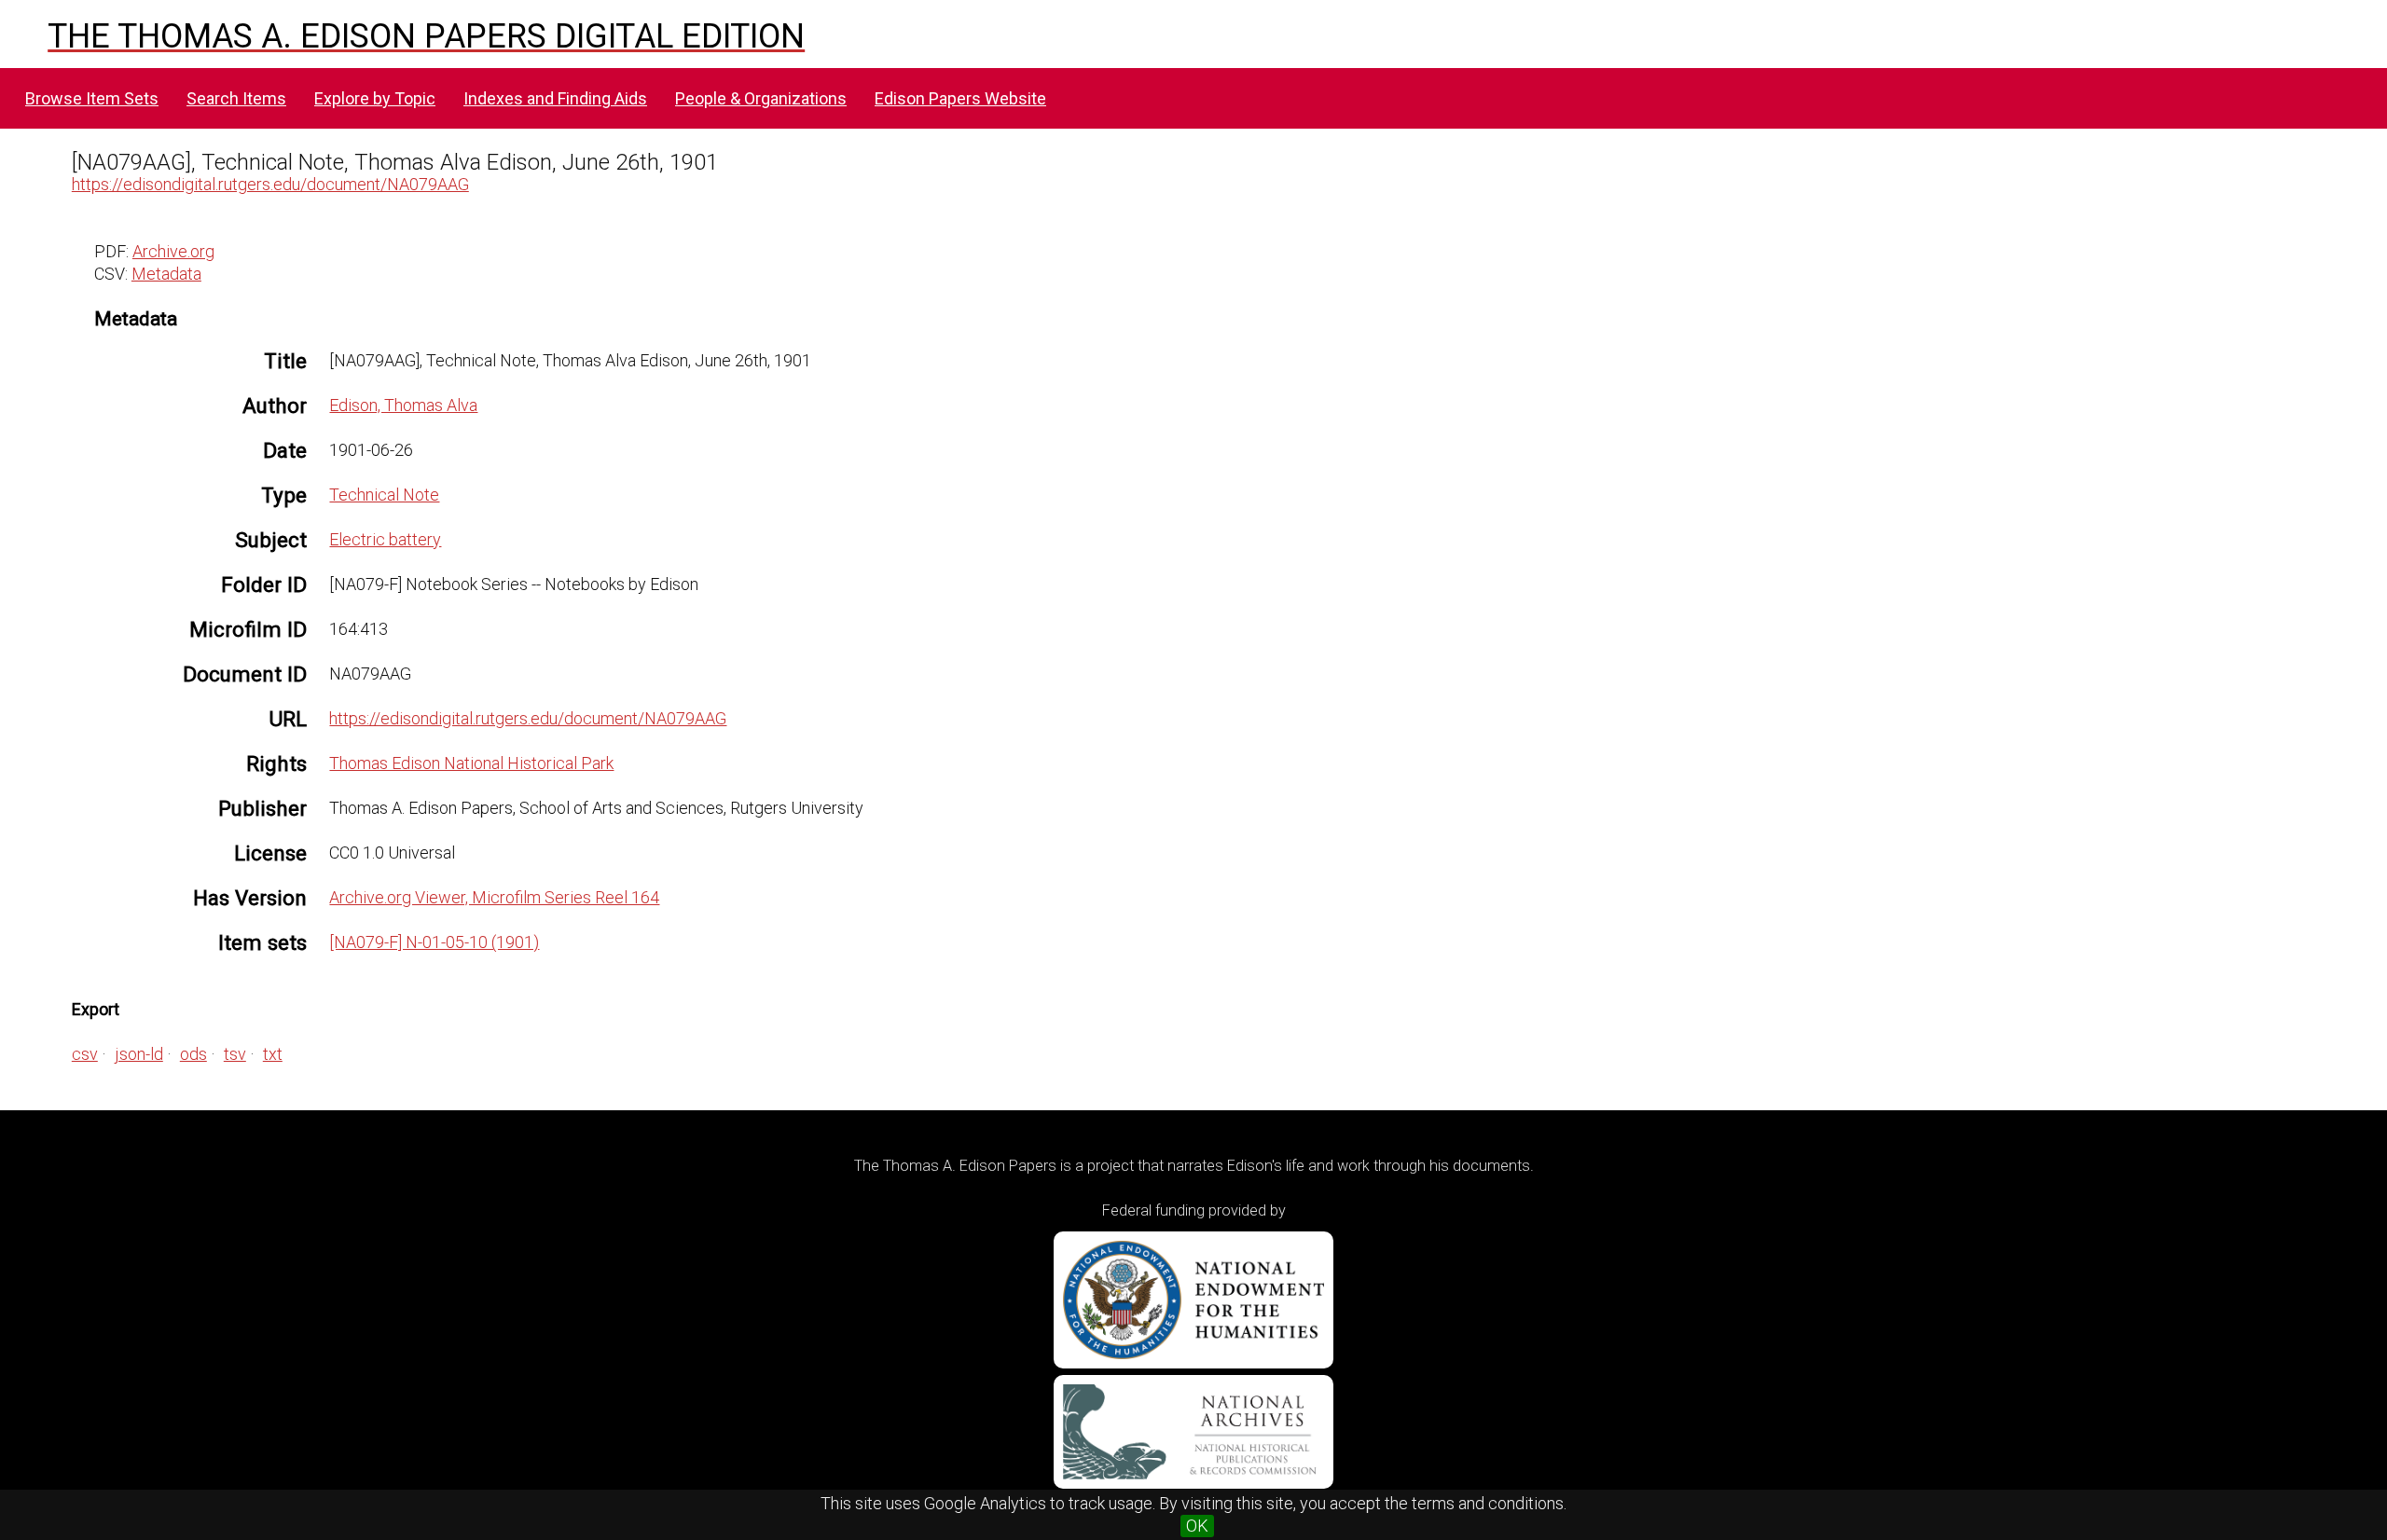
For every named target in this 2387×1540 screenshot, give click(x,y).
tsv (235, 1054)
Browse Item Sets (92, 98)
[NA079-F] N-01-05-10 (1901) (434, 942)
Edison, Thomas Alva (403, 405)
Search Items (236, 98)
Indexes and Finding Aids (555, 98)
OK (1197, 1526)
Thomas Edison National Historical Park (471, 763)
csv (85, 1054)
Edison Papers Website (960, 98)
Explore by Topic (375, 98)
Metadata (166, 274)
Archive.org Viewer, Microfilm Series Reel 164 (494, 897)
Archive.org (173, 251)
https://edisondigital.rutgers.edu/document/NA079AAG (270, 184)
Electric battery (385, 539)
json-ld (139, 1054)
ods (193, 1054)
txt (273, 1054)
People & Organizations (761, 98)
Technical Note (384, 495)
